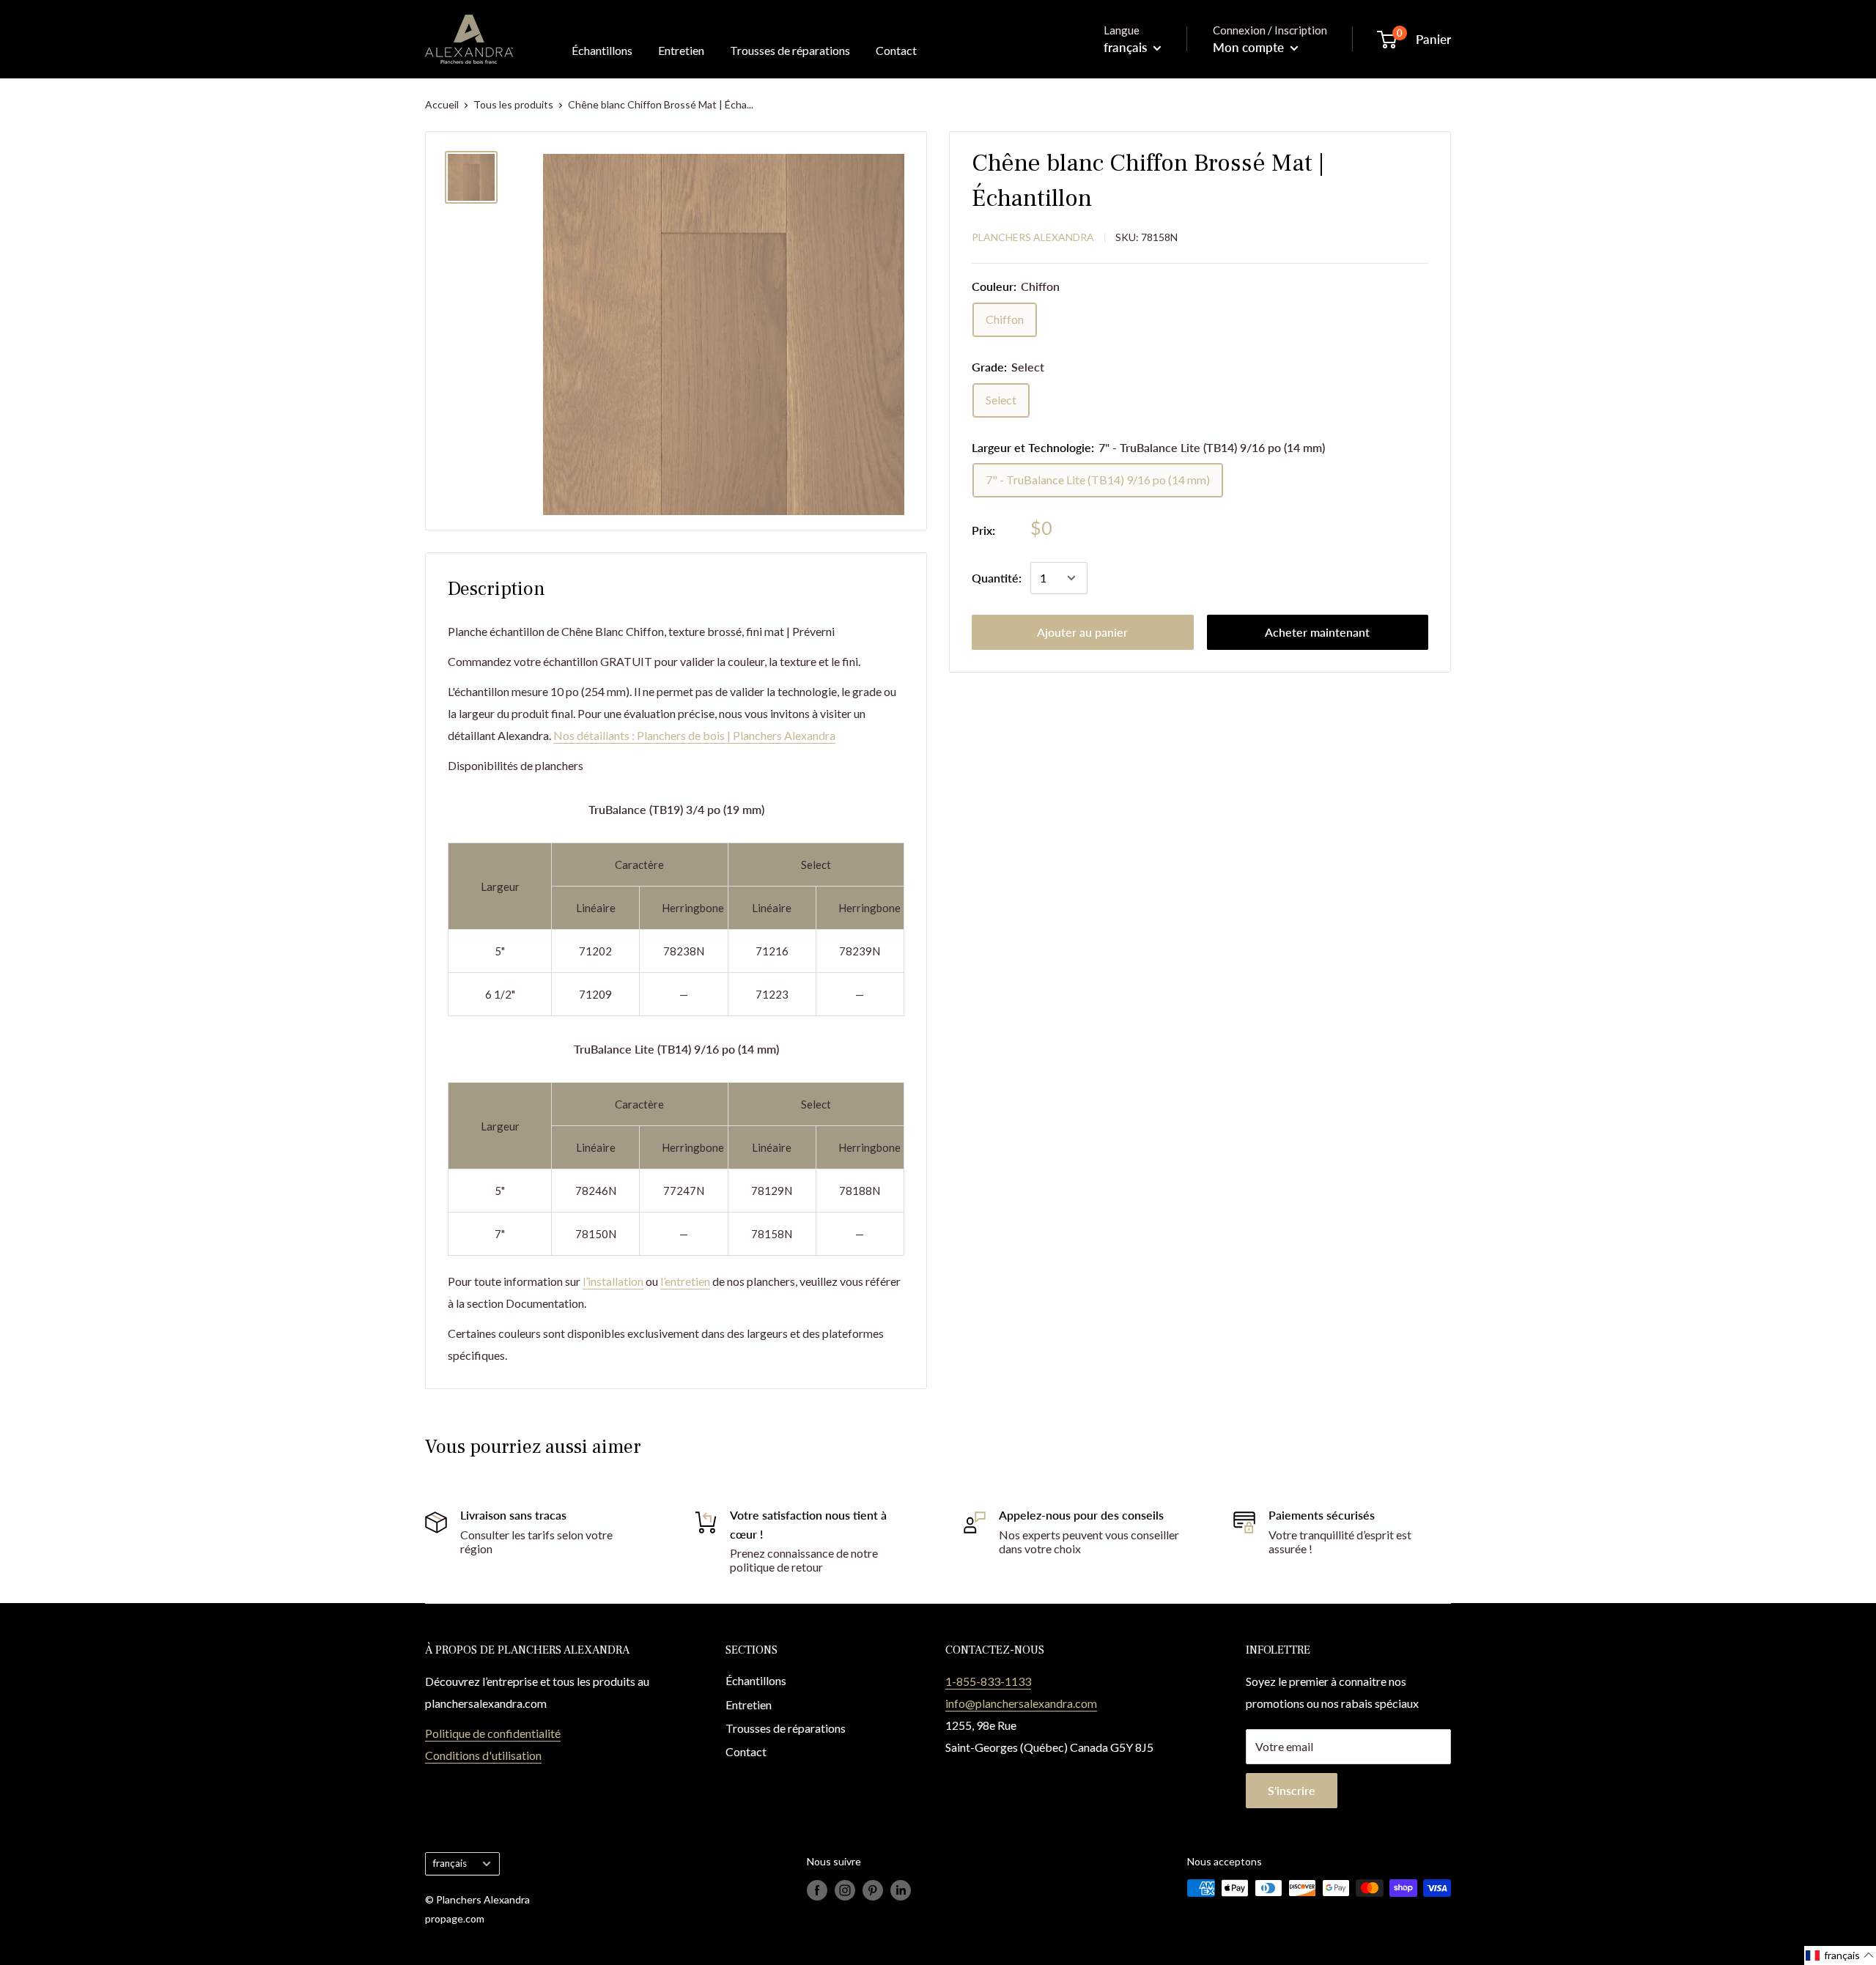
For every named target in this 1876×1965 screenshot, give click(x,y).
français (450, 1863)
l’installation (613, 1281)
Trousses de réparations (790, 50)
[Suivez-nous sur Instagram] (845, 1890)
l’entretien (685, 1281)
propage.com (455, 1918)
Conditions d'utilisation (483, 1755)
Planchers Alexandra (1033, 237)
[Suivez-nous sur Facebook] (817, 1890)
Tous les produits (513, 104)
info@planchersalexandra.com (1021, 1703)
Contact (896, 50)
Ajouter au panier (1082, 632)
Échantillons (602, 50)
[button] (1840, 1955)
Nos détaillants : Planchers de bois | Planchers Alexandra (694, 735)
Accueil (442, 104)
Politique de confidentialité (493, 1733)
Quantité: (997, 578)
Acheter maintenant (1317, 632)
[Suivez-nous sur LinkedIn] (901, 1890)
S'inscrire (1292, 1790)
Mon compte (1250, 47)
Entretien (681, 50)
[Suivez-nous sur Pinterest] (873, 1890)
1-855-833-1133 (988, 1681)
